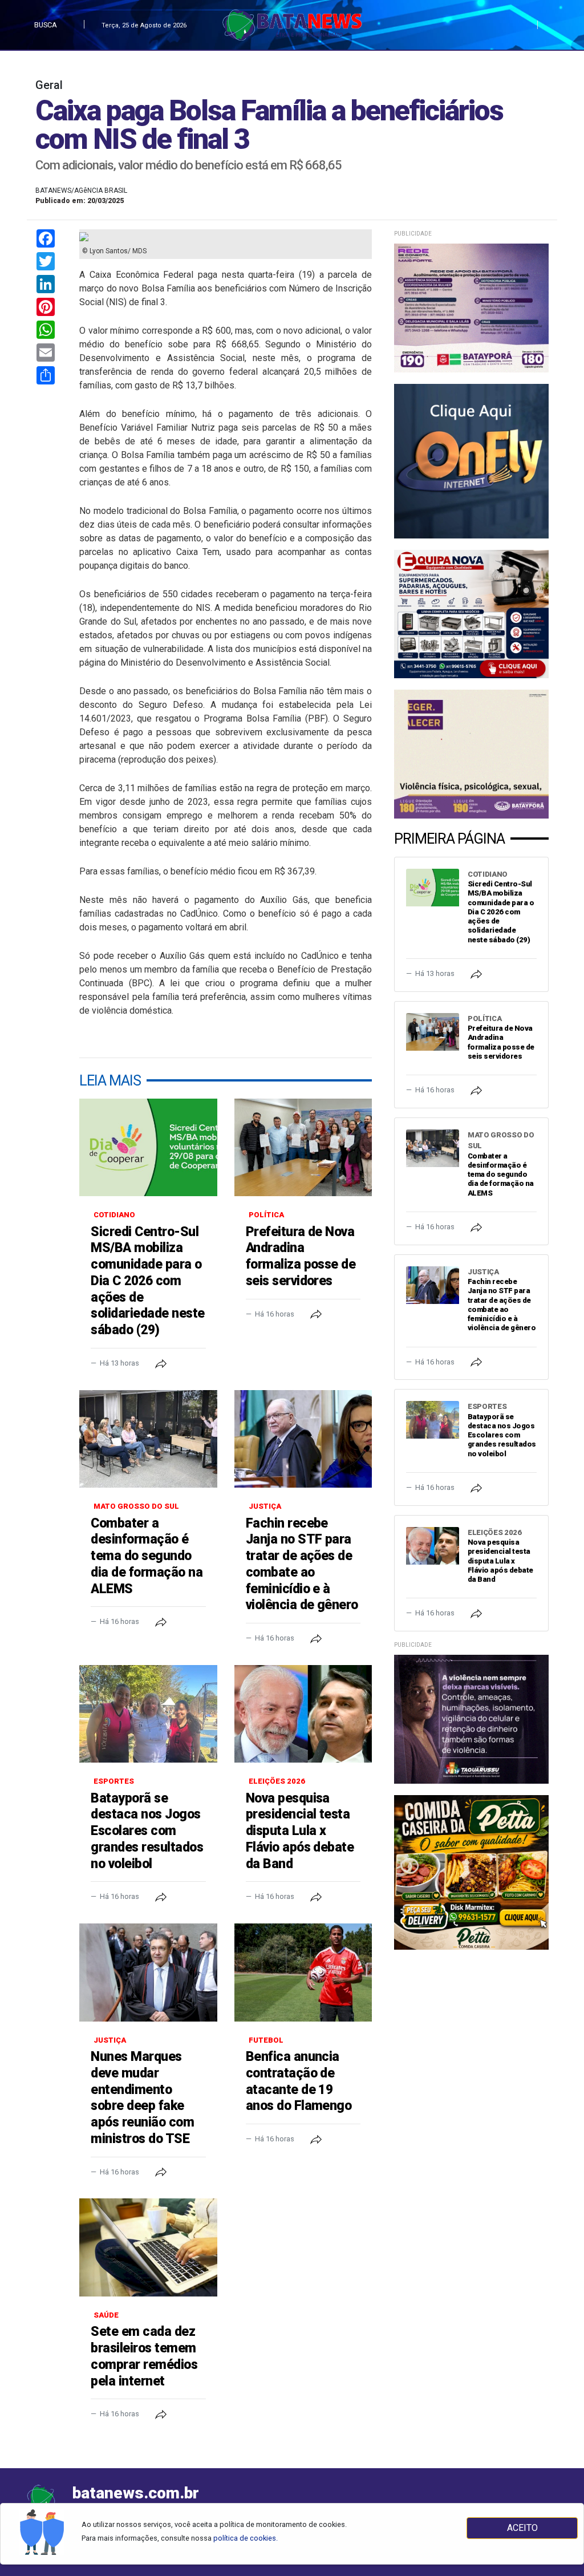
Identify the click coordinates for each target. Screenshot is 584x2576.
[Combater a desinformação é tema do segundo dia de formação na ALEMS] (148, 1439)
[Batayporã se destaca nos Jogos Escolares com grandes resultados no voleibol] (148, 1714)
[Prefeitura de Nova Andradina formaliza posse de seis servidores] (303, 1148)
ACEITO (522, 2528)
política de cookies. (246, 2538)
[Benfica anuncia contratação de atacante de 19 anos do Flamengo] (303, 1972)
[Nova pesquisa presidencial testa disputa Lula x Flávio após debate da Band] (303, 1714)
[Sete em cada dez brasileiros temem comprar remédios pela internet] (148, 2247)
